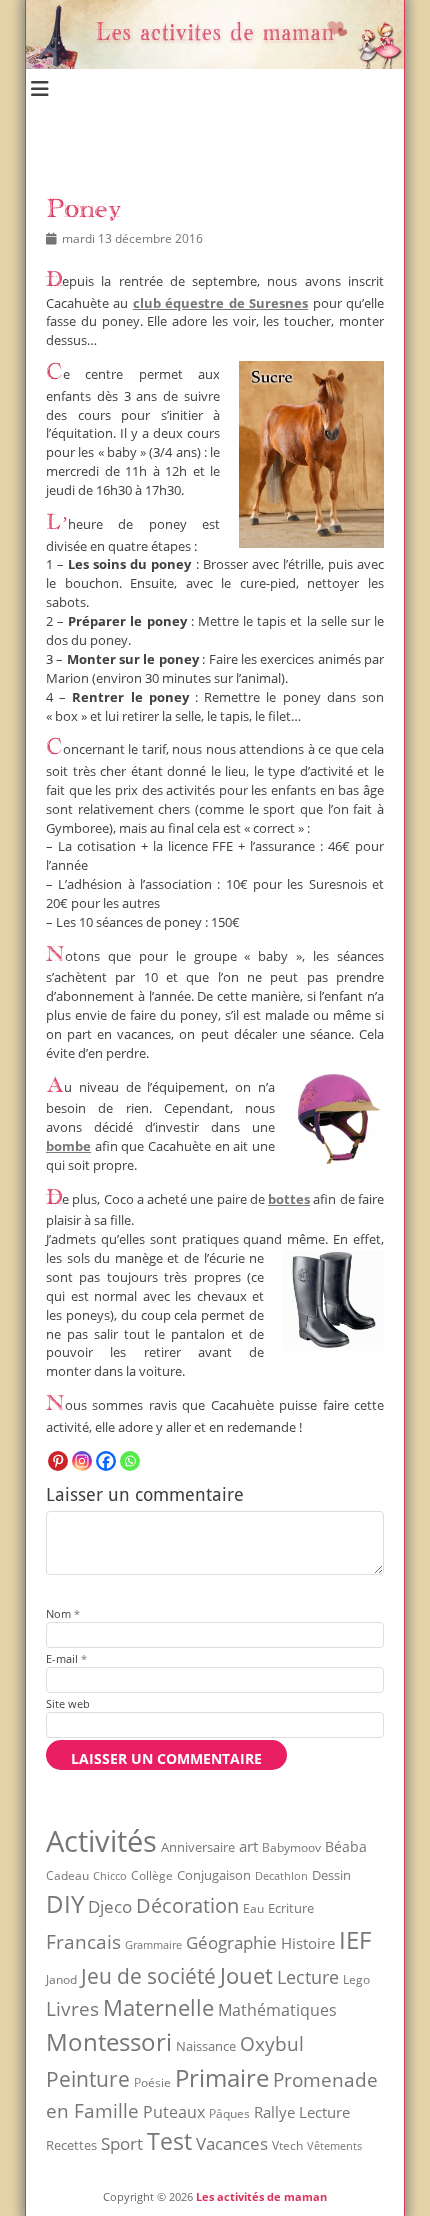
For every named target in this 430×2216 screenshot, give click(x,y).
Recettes (71, 2145)
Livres (72, 2008)
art (248, 1846)
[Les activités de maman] (215, 63)
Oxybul (272, 2043)
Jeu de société (148, 1976)
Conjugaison (214, 1875)
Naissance (206, 2046)
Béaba (346, 1846)
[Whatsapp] (130, 1461)
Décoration (187, 1905)
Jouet (246, 1975)
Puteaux (174, 2112)
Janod (61, 1979)
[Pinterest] (58, 1461)
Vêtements (334, 2146)
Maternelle (158, 2007)
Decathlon (281, 1876)
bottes (289, 1199)
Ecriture (291, 1908)
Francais (83, 1941)
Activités (101, 1841)
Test (169, 2141)
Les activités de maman (261, 2196)
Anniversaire (198, 1847)
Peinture (88, 2079)
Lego (356, 1979)
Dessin (331, 1875)
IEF (355, 1939)
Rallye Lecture (302, 2112)
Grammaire (153, 1945)
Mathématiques (277, 2010)
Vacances (232, 2143)
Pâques (229, 2113)
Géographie (231, 1942)
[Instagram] (82, 1461)
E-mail (66, 1658)
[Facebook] (106, 1461)
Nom (63, 1613)
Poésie (152, 2082)
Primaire (222, 2077)
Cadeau (67, 1875)
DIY (65, 1903)
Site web (68, 1703)
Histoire (308, 1943)
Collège (152, 1875)
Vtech (287, 2145)
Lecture (308, 1976)
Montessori (109, 2041)
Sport (122, 2143)
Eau (253, 1908)
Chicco (110, 1875)
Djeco (110, 1906)
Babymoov (291, 1847)
